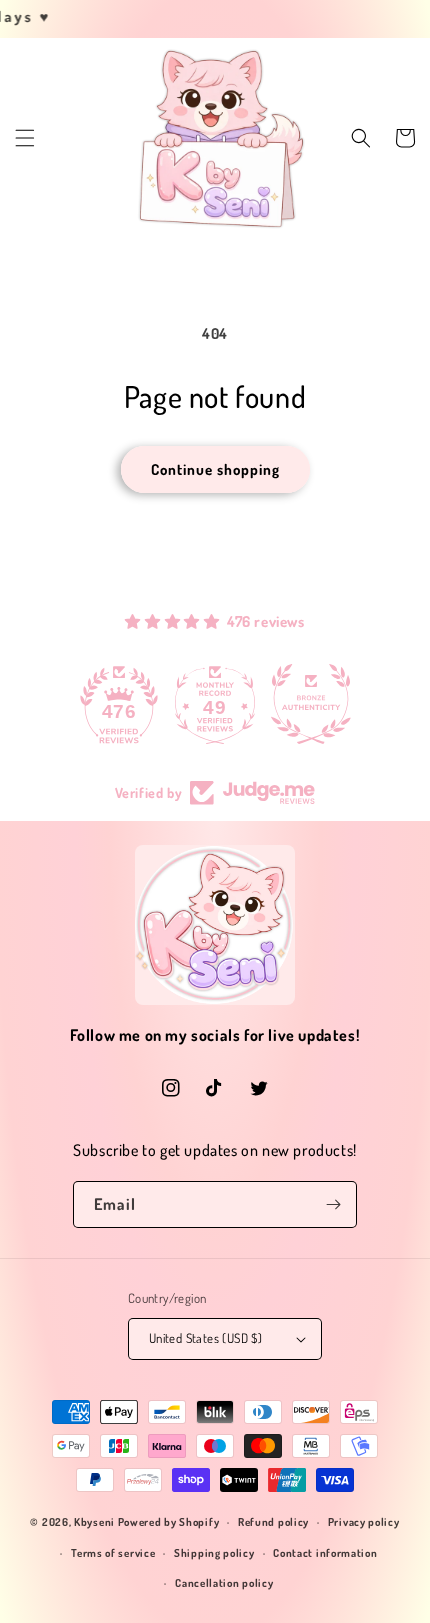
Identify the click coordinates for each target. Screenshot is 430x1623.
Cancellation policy (224, 1583)
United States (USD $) (205, 1338)
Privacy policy (364, 1522)
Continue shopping (215, 469)
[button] (25, 138)
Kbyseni (94, 1522)
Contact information (325, 1553)
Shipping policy (214, 1553)
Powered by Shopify (169, 1522)
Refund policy (273, 1522)
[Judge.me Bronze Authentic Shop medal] (311, 704)
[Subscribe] (334, 1204)
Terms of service (113, 1553)
